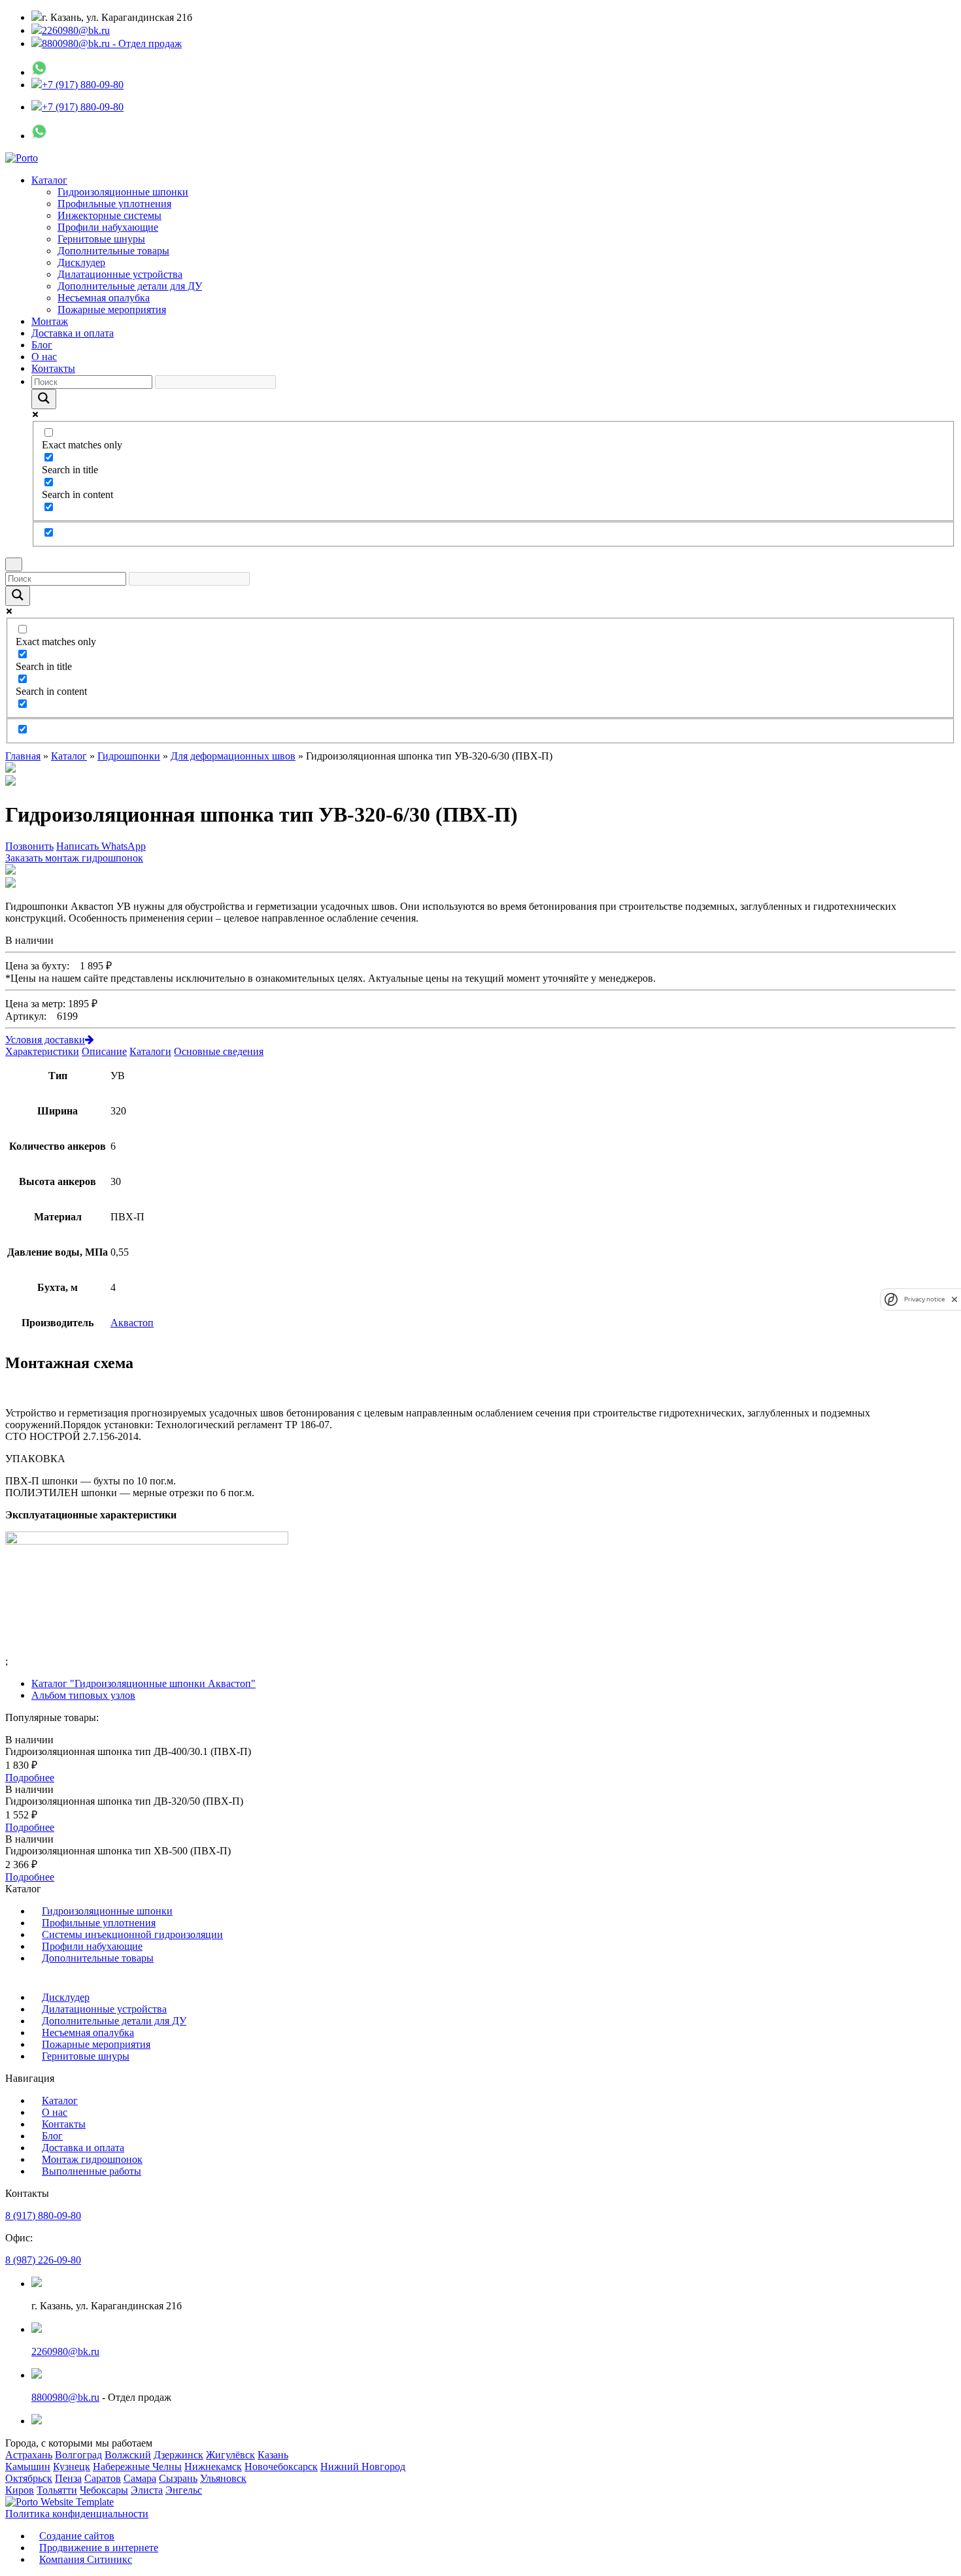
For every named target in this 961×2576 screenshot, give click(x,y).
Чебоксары (104, 2490)
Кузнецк (72, 2467)
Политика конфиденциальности (77, 2514)
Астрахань (29, 2455)
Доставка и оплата (73, 333)
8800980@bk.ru (65, 2397)
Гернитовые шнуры (101, 239)
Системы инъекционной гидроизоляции (132, 1934)
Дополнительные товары (113, 251)
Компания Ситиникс (86, 2559)
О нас (44, 357)
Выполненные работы (92, 2171)
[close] (954, 1299)
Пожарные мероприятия (112, 309)
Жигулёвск (230, 2455)
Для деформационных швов (233, 756)
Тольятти (57, 2490)
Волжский (128, 2455)
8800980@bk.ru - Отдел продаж (112, 43)
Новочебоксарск (281, 2467)
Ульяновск (223, 2478)
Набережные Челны (137, 2467)
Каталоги (150, 1051)
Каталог (49, 180)
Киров (20, 2490)
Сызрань (178, 2478)
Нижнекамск (213, 2467)
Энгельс (184, 2490)
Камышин (28, 2467)
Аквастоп (132, 1323)
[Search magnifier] (44, 399)
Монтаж (50, 321)
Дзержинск (178, 2455)
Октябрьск (29, 2478)
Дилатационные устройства (120, 274)
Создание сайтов (77, 2536)
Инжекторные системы (110, 215)
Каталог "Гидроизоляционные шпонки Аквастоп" (143, 1683)
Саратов (103, 2478)
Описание (104, 1051)
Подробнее (30, 1778)
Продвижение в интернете (99, 2548)
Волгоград (78, 2455)
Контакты (53, 368)
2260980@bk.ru (76, 30)
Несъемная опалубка (104, 298)
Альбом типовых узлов (83, 1695)
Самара (140, 2478)
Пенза (68, 2478)
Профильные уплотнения (114, 204)
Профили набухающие (108, 227)
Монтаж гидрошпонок (92, 2159)
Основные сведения (219, 1051)
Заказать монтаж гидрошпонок (74, 858)
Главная (23, 756)
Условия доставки (45, 1040)
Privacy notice (924, 1299)
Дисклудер (81, 262)
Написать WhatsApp (101, 846)
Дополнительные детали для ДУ (130, 286)
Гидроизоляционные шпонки (123, 192)
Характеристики (42, 1051)
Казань (273, 2455)
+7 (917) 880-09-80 (83, 85)
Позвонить (29, 846)
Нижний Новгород (363, 2467)
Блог (42, 345)
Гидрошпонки (129, 756)
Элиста (147, 2490)
